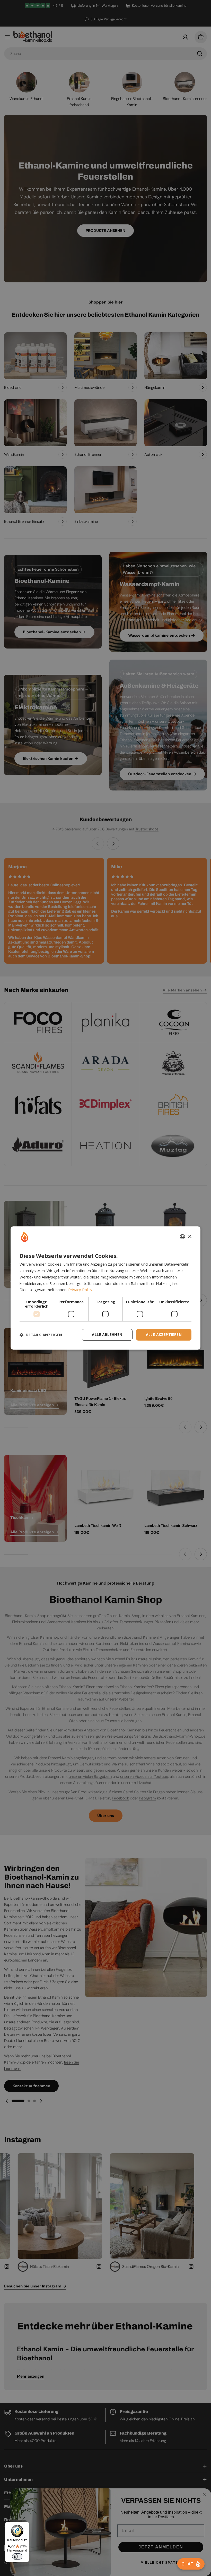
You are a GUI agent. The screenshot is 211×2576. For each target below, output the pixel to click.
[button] (41, 1335)
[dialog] (105, 1288)
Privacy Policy (80, 1290)
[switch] (17, 2556)
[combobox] (182, 1237)
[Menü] (26, 2525)
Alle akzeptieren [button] (164, 1335)
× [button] (190, 1237)
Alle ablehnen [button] (107, 1335)
